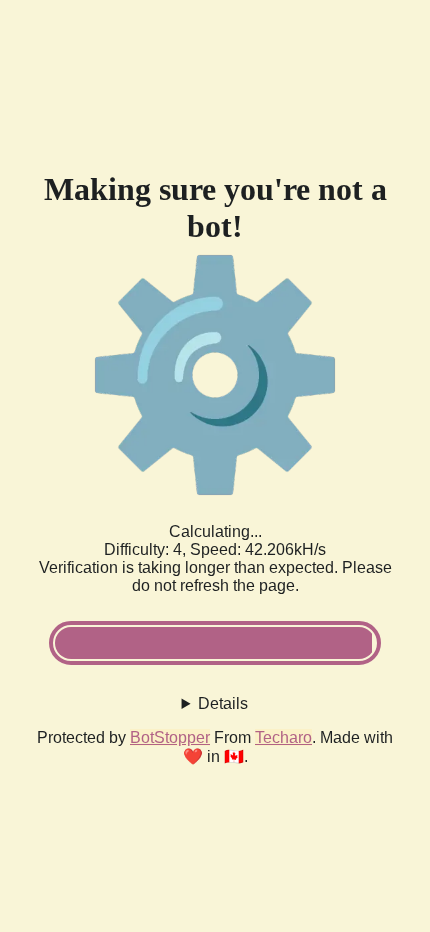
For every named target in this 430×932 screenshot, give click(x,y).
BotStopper (170, 737)
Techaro (283, 737)
